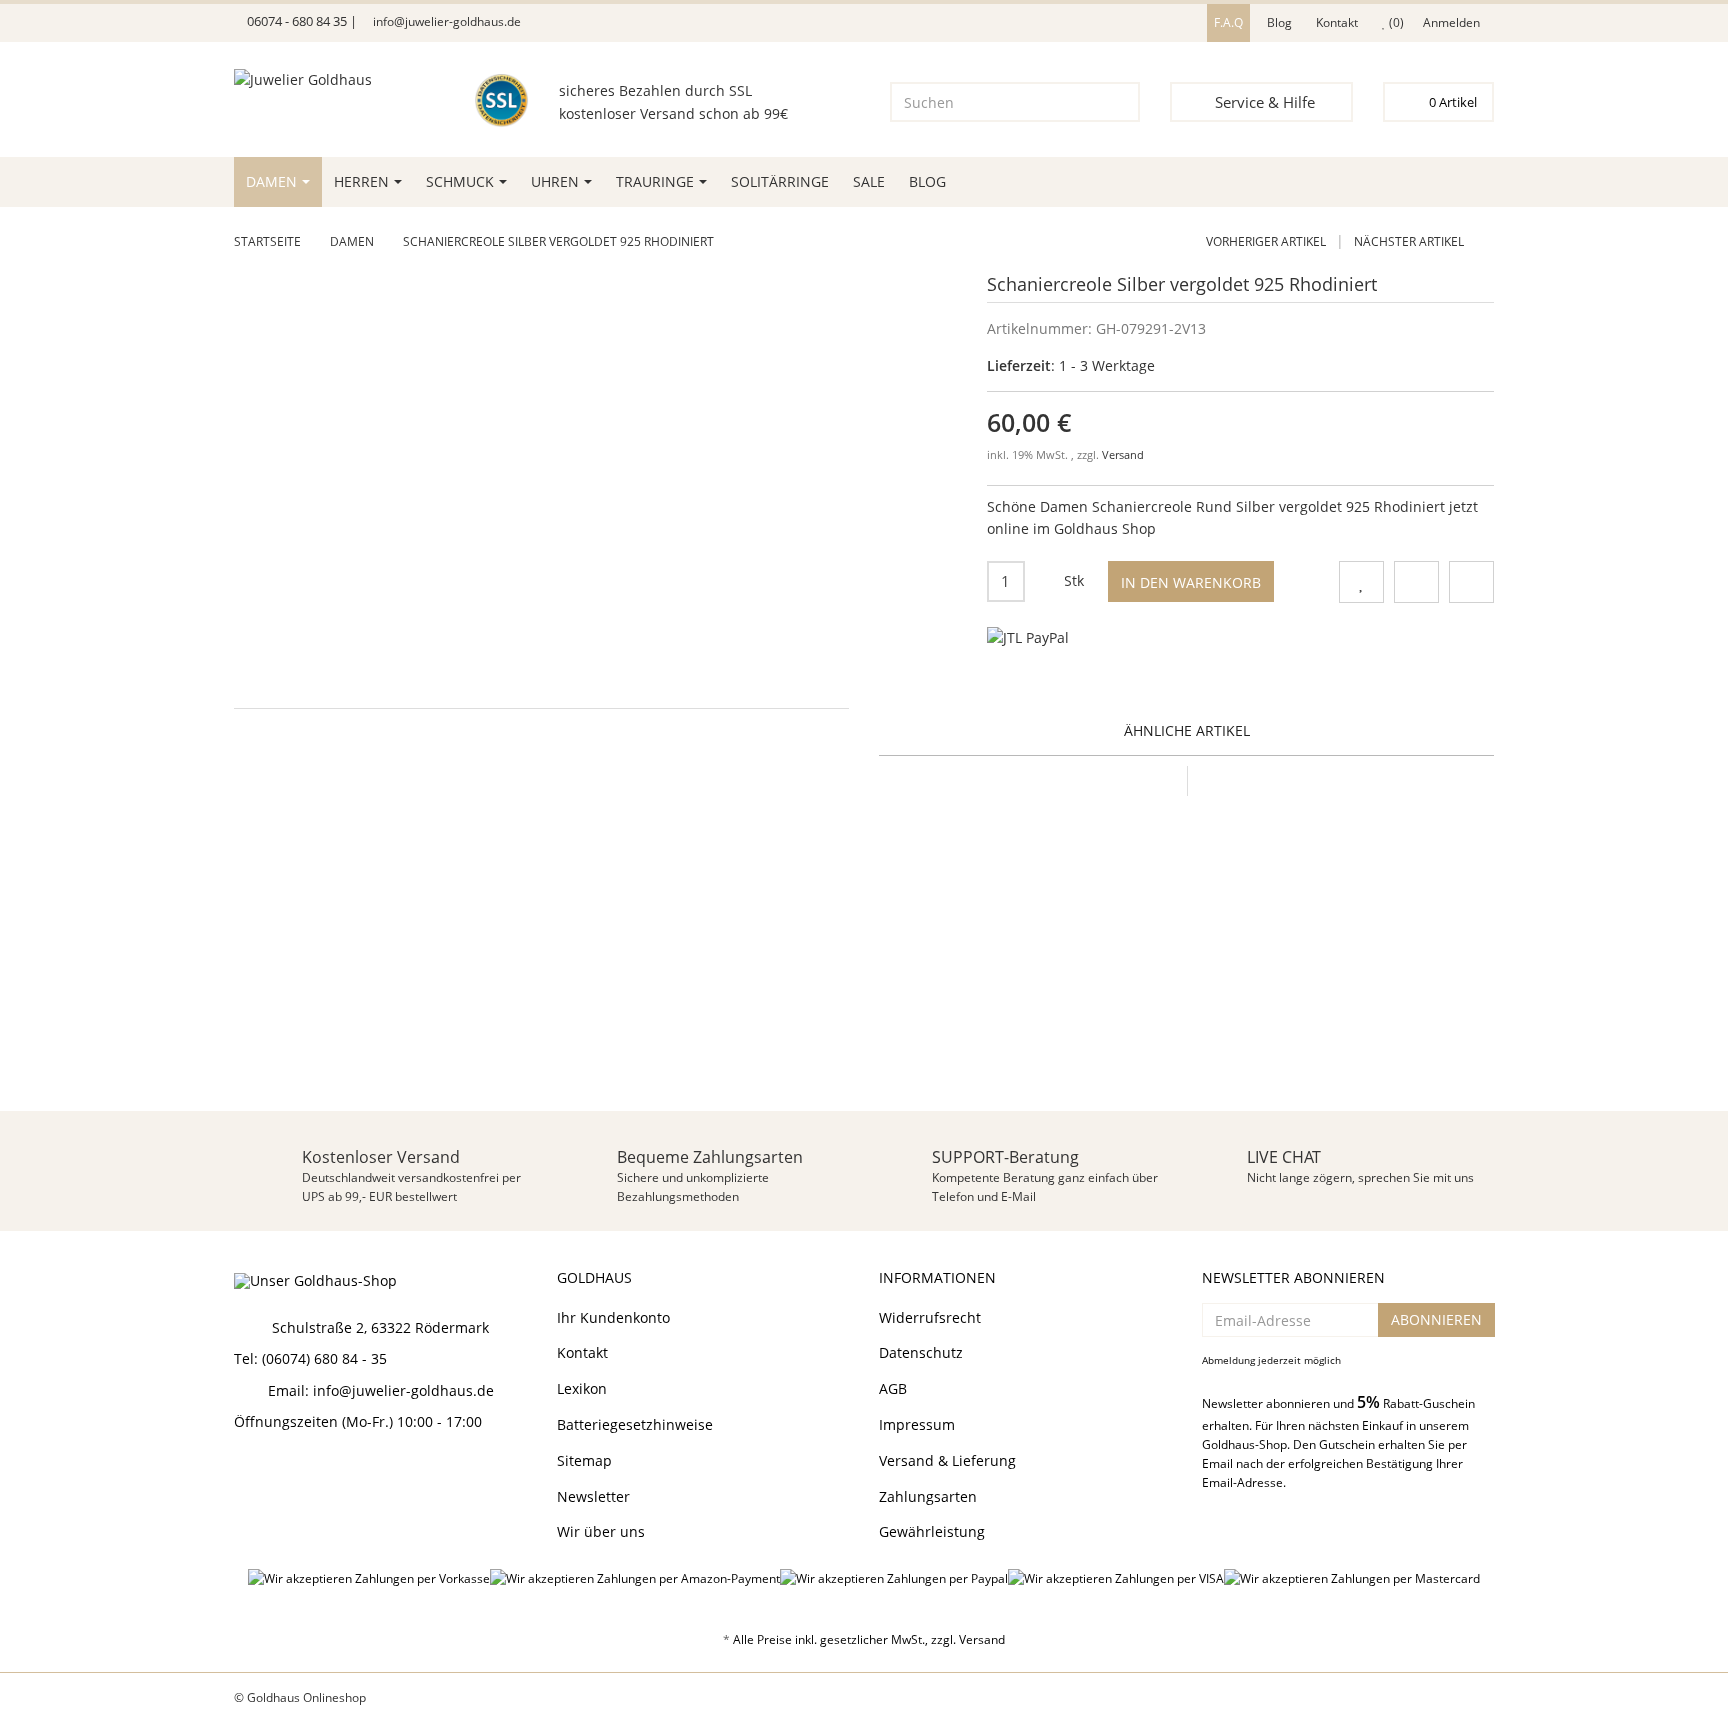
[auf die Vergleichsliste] (1416, 582)
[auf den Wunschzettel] (1361, 582)
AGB (893, 1388)
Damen (271, 181)
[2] (1028, 638)
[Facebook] (245, 1475)
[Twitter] (280, 1475)
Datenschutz (921, 1352)
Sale (869, 181)
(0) (1395, 22)
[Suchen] (1112, 102)
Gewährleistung (932, 1531)
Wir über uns (601, 1531)
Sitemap (584, 1460)
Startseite (267, 241)
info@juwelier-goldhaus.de (445, 21)
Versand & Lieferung (947, 1460)
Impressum (917, 1424)
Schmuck (460, 181)
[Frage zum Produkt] (1471, 582)
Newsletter (593, 1496)
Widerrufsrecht (930, 1317)
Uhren (555, 181)
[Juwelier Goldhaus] (326, 92)
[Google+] (315, 1475)
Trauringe (655, 181)
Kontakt (1337, 22)
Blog (1279, 22)
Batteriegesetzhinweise (635, 1424)
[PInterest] (350, 1475)
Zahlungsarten (928, 1496)
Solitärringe (780, 181)
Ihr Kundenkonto (613, 1317)
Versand (1123, 455)
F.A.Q (1228, 22)
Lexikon (582, 1388)
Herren (361, 181)
